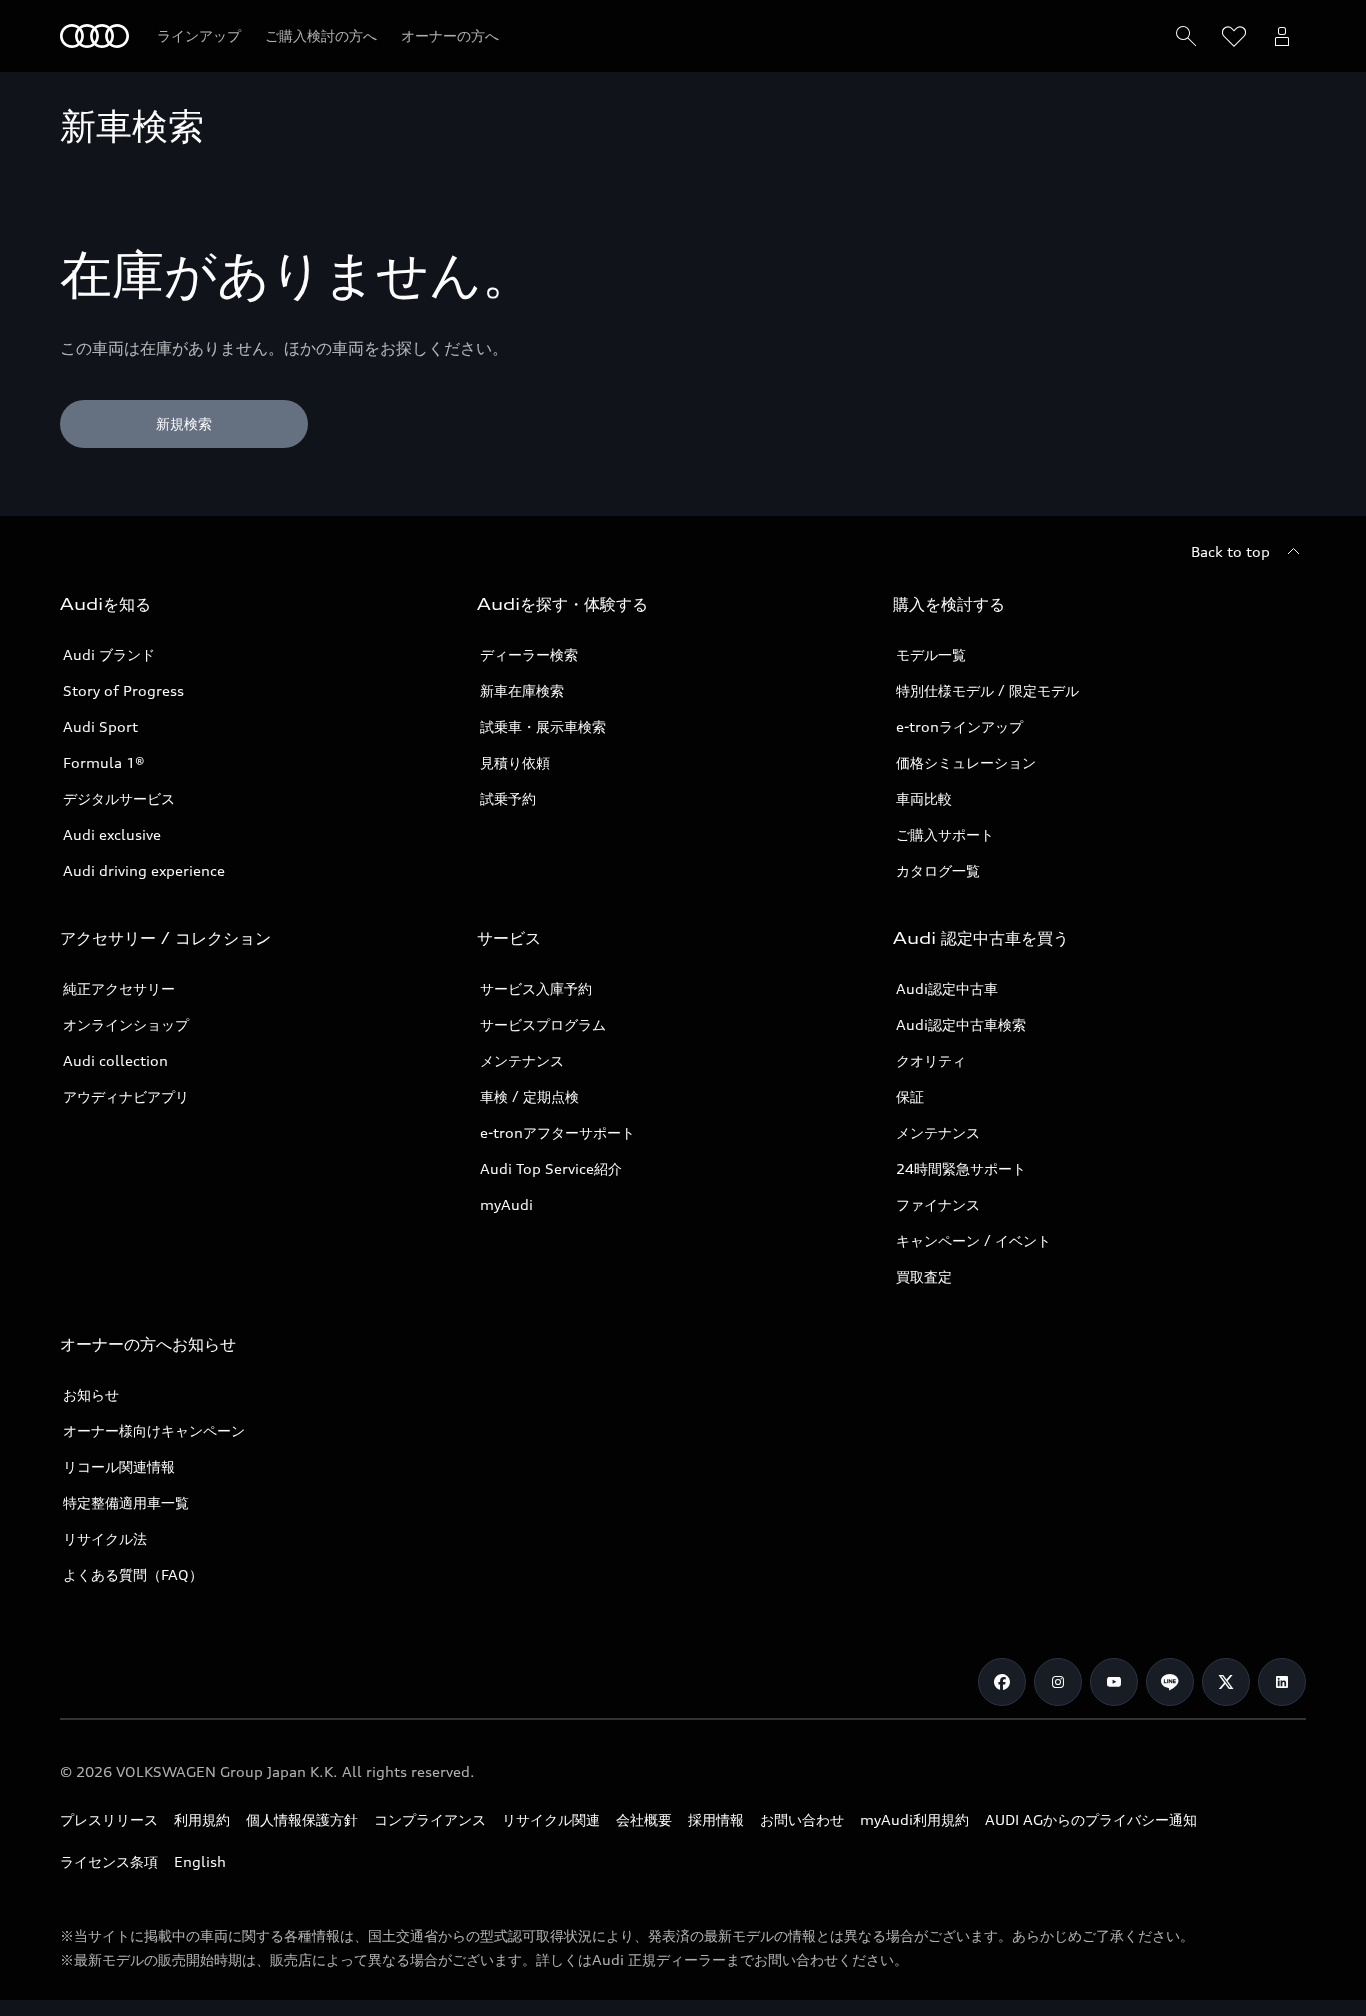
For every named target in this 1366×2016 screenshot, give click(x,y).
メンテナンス (522, 1060)
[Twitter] (1226, 1682)
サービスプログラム (543, 1024)
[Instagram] (1058, 1682)
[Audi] (94, 36)
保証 (910, 1096)
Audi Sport (100, 726)
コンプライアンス (430, 1819)
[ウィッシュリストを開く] (1234, 36)
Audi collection (115, 1060)
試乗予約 (508, 798)
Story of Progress (123, 690)
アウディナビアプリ (126, 1096)
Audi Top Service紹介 (551, 1168)
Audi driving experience (144, 870)
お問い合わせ (802, 1819)
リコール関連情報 (119, 1466)
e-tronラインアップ (959, 726)
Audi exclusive (112, 834)
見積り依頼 (515, 762)
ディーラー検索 (529, 654)
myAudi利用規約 (914, 1819)
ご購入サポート (945, 834)
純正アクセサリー (119, 988)
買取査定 (924, 1276)
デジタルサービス (119, 798)
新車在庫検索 (522, 690)
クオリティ (931, 1060)
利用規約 (202, 1819)
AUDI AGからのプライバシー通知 (1091, 1819)
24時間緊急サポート (961, 1168)
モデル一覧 (931, 654)
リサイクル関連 (551, 1819)
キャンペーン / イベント (973, 1240)
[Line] (1170, 1682)
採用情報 (716, 1819)
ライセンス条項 (109, 1861)
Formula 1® (104, 762)
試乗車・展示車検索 (543, 726)
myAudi (506, 1204)
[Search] (1186, 36)
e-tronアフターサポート (557, 1132)
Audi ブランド (109, 654)
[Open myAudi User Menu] (1282, 36)
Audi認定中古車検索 (961, 1024)
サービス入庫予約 (536, 988)
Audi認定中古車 (947, 988)
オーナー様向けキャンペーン (154, 1430)
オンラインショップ (126, 1024)
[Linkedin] (1282, 1682)
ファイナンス (938, 1204)
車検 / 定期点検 (529, 1096)
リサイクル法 (105, 1538)
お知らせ (91, 1394)
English (200, 1861)
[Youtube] (1114, 1682)
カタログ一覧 (938, 870)
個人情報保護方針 (302, 1819)
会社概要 (644, 1819)
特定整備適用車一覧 (126, 1502)
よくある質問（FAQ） (133, 1574)
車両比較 (924, 798)
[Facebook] (1002, 1682)
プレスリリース (109, 1819)
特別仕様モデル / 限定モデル (987, 690)
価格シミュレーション (966, 762)
